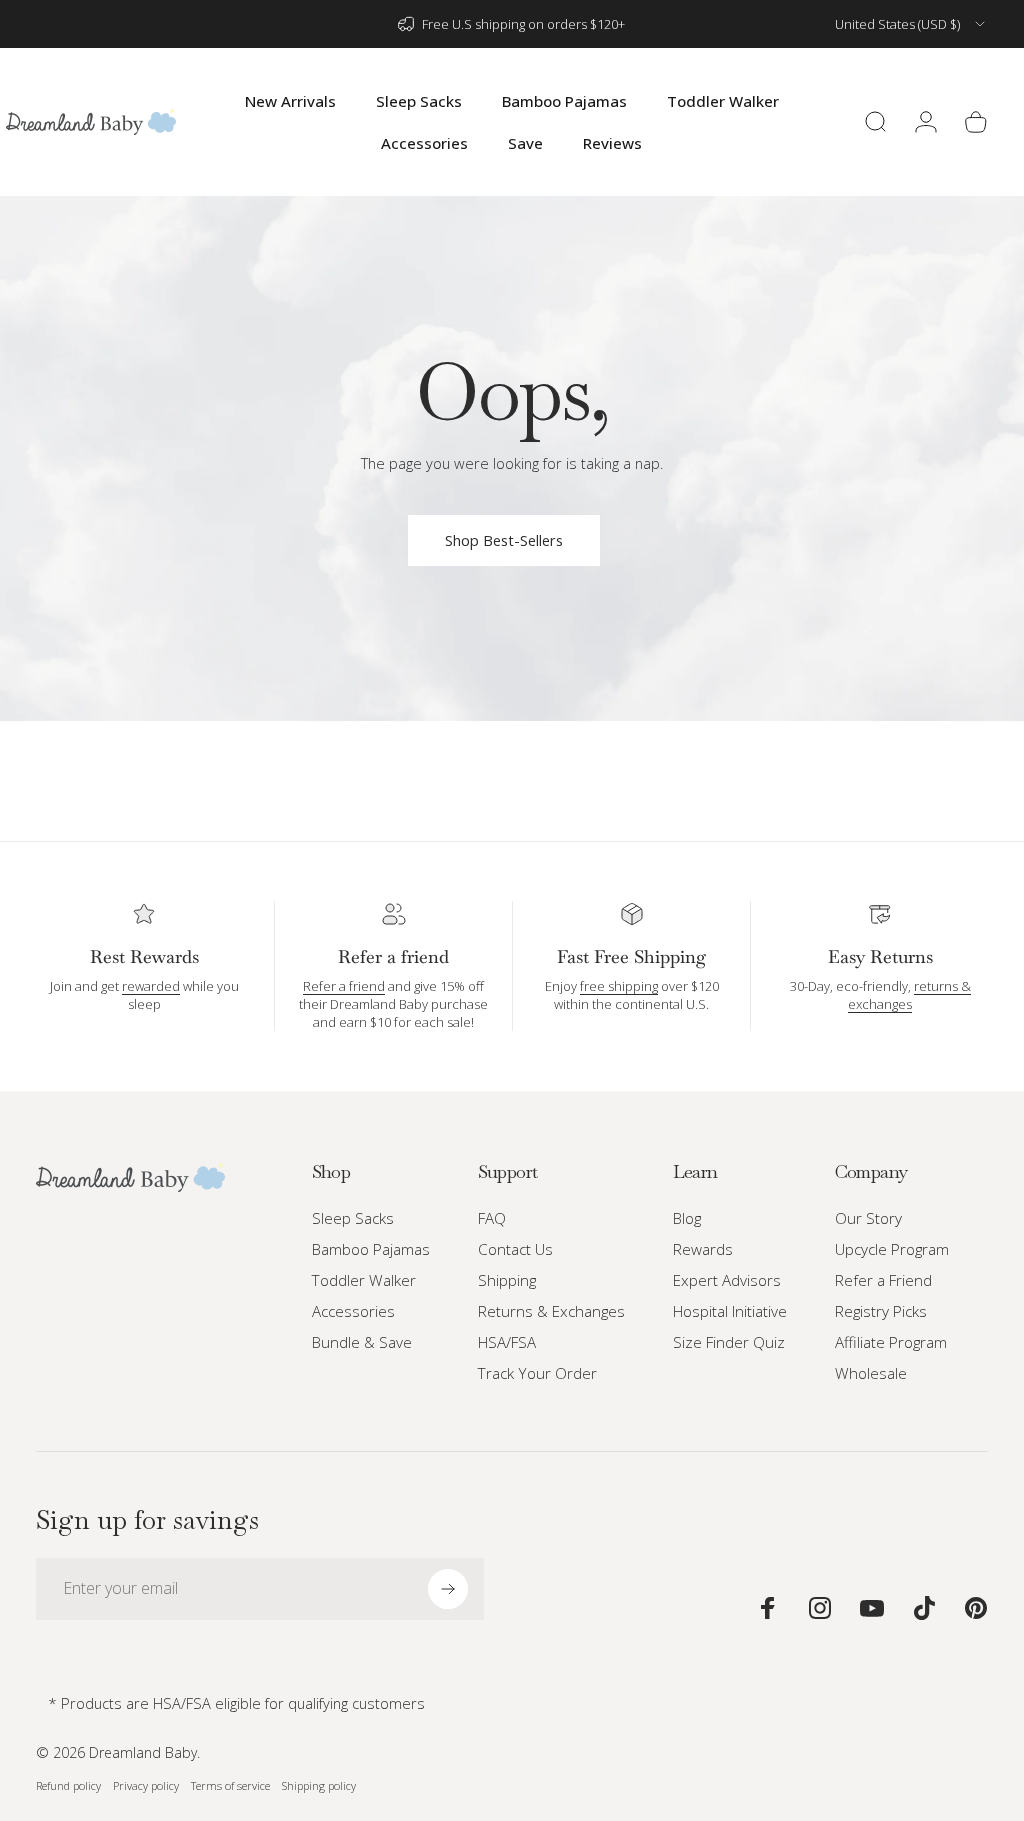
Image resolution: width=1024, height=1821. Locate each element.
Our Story (868, 1218)
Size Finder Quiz (729, 1342)
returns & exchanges (909, 995)
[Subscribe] (448, 1589)
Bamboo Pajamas (371, 1249)
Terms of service (230, 1785)
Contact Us (515, 1249)
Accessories (353, 1311)
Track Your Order (537, 1373)
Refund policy (68, 1785)
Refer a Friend (883, 1280)
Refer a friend (344, 986)
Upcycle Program (892, 1249)
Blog (687, 1218)
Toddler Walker (364, 1280)
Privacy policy (146, 1785)
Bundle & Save (362, 1342)
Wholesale (871, 1373)
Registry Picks (881, 1311)
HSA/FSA (507, 1342)
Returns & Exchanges (551, 1311)
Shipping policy (319, 1785)
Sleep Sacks (353, 1218)
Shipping (507, 1280)
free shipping (619, 986)
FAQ (492, 1218)
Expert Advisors (727, 1280)
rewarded (151, 986)
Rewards (703, 1249)
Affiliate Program (891, 1342)
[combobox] (911, 24)
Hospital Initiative (730, 1311)
